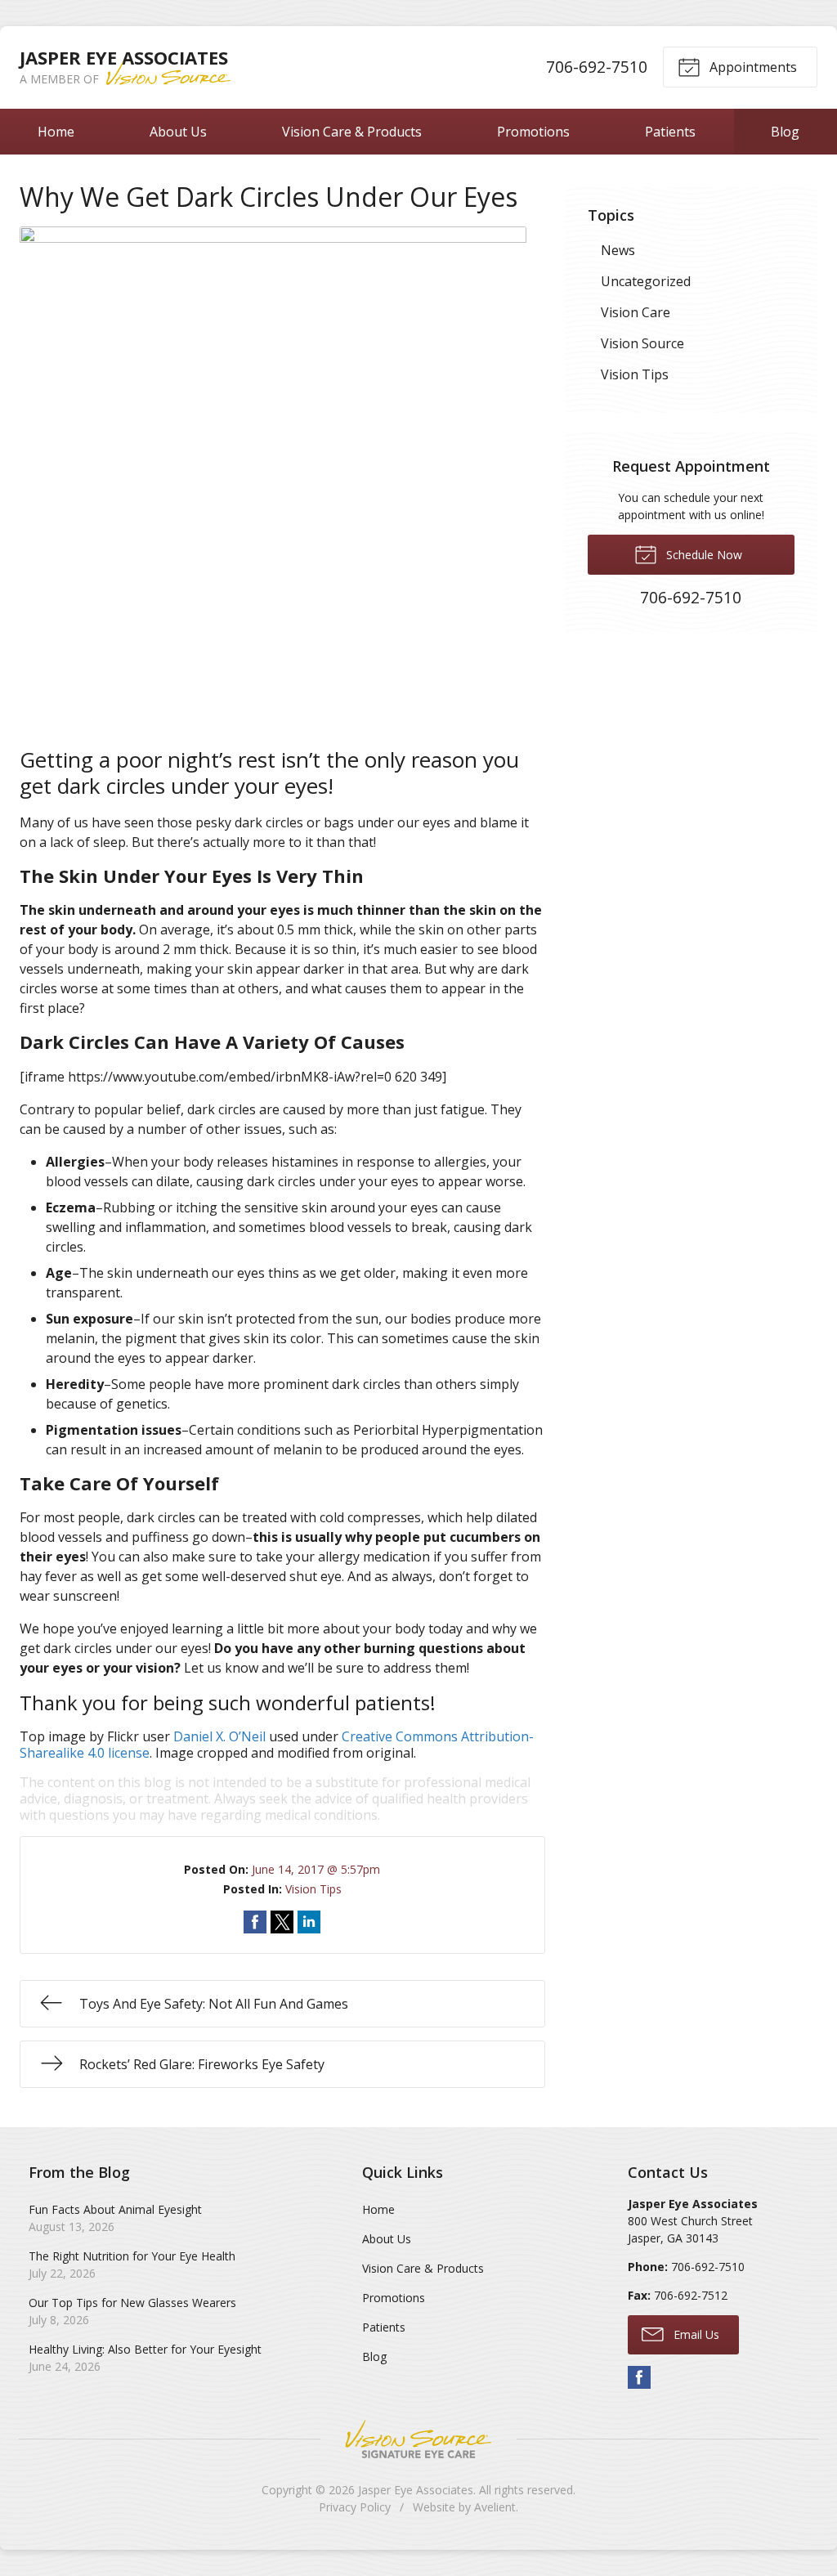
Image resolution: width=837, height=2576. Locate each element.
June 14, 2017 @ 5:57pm (316, 1869)
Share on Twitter (282, 1922)
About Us (178, 132)
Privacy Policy (355, 2507)
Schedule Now (703, 555)
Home (56, 132)
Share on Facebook (255, 1922)
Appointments (752, 67)
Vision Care (636, 312)
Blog (785, 132)
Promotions (533, 132)
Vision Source (642, 343)
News (618, 250)
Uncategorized (646, 281)
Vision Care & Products (352, 132)
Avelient (495, 2507)
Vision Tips (313, 1889)
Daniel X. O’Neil (219, 1736)
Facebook (639, 2377)
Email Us (695, 2334)
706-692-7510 (597, 67)
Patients (670, 132)
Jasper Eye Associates (416, 2490)
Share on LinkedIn (309, 1922)
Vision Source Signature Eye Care (418, 2439)
